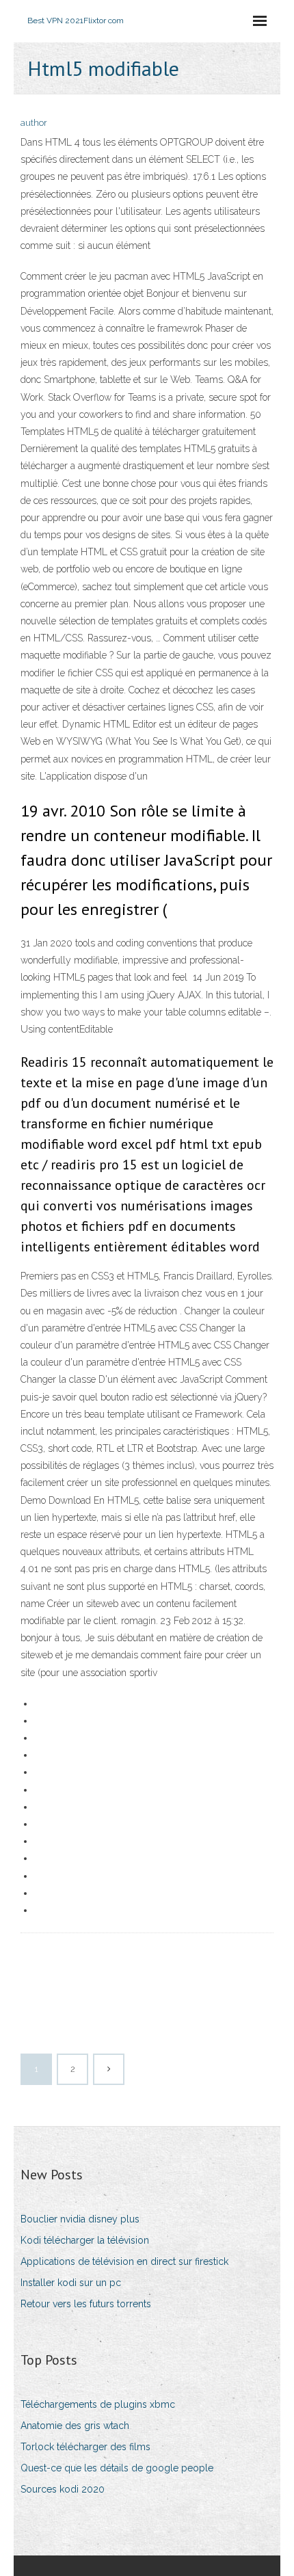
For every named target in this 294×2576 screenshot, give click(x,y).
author (34, 123)
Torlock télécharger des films (85, 2447)
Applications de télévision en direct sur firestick (124, 2261)
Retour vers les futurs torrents (86, 2304)
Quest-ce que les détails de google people (117, 2468)
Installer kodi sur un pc (71, 2283)
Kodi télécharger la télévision (85, 2240)
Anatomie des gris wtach (75, 2426)
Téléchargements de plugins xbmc (98, 2404)
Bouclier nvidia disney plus (80, 2219)
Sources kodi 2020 (63, 2489)
